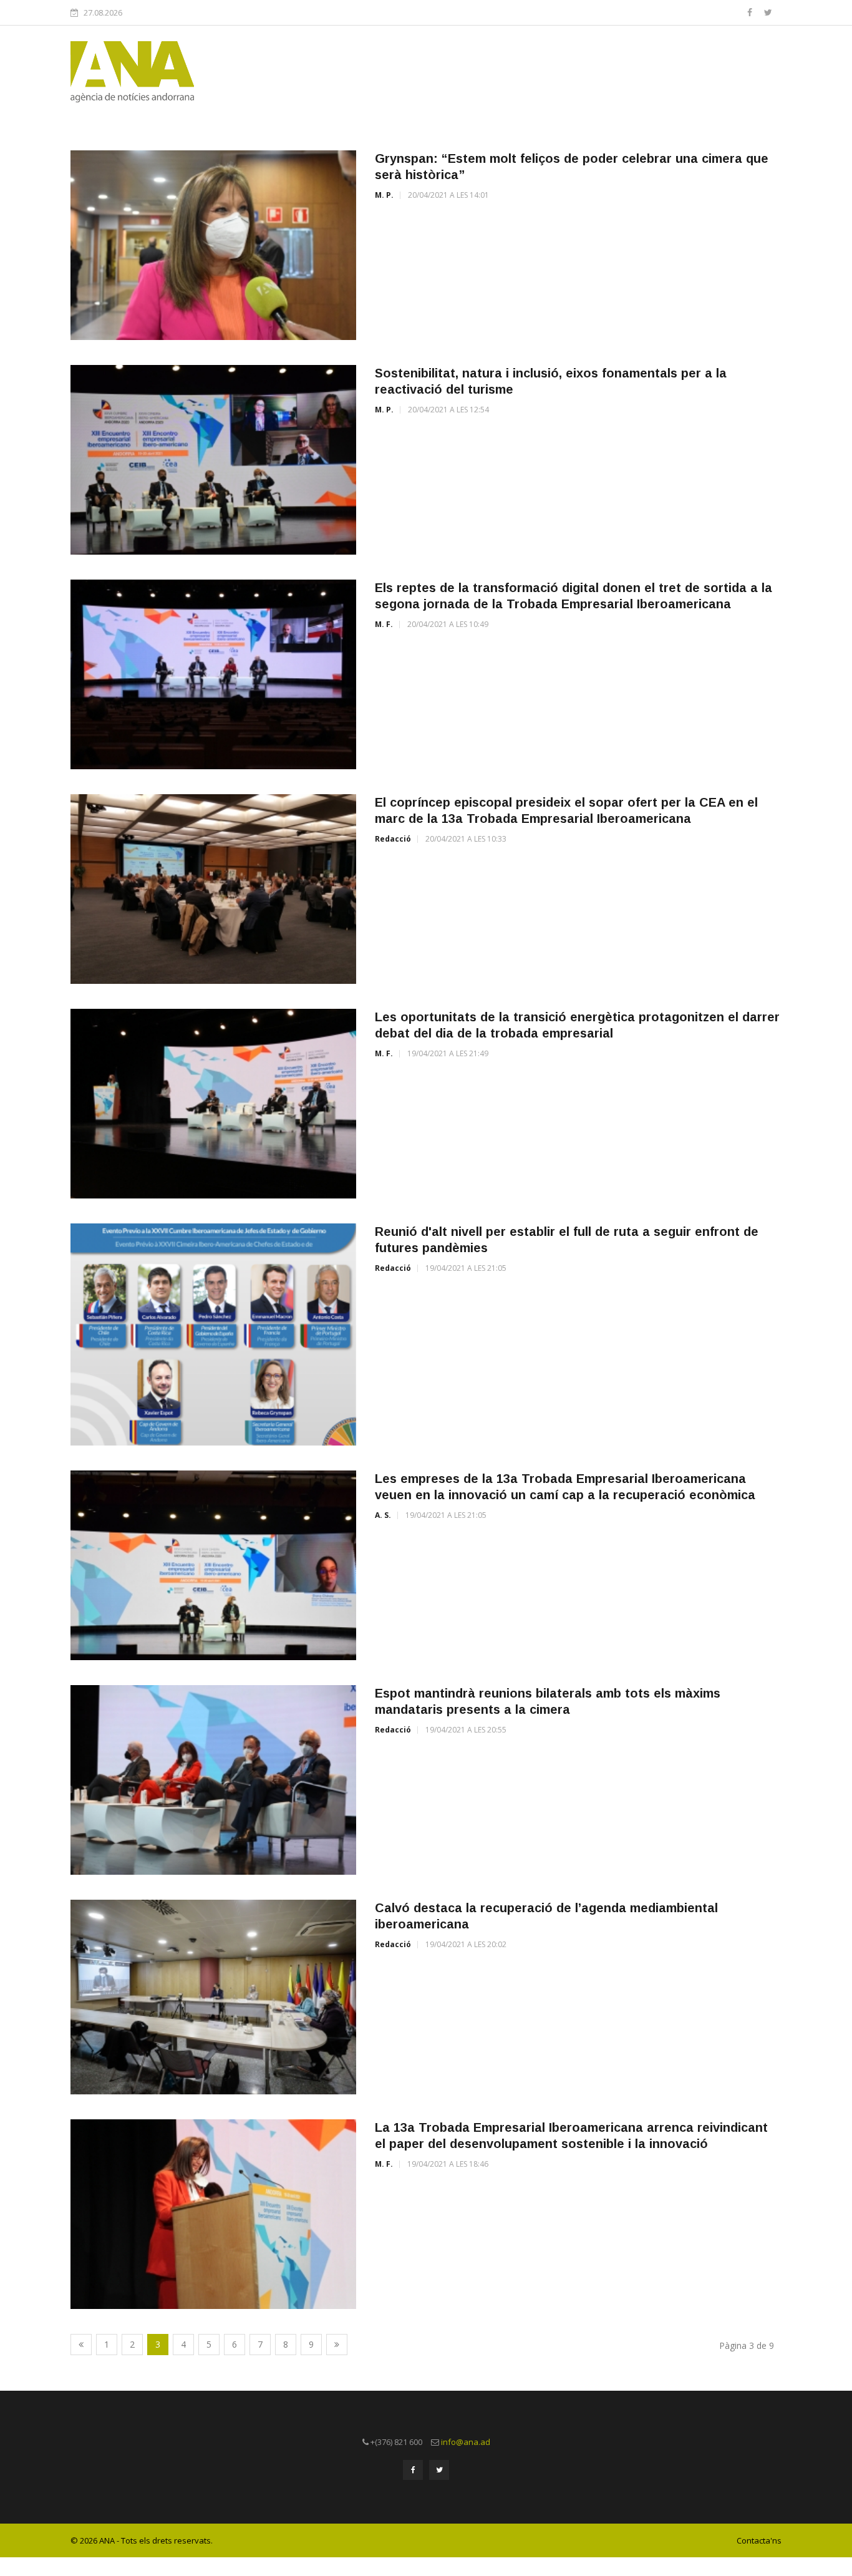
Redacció (393, 839)
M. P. (384, 195)
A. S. (383, 1515)
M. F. (384, 624)
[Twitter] (768, 12)
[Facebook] (751, 12)
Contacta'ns (759, 2540)
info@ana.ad (466, 2442)
